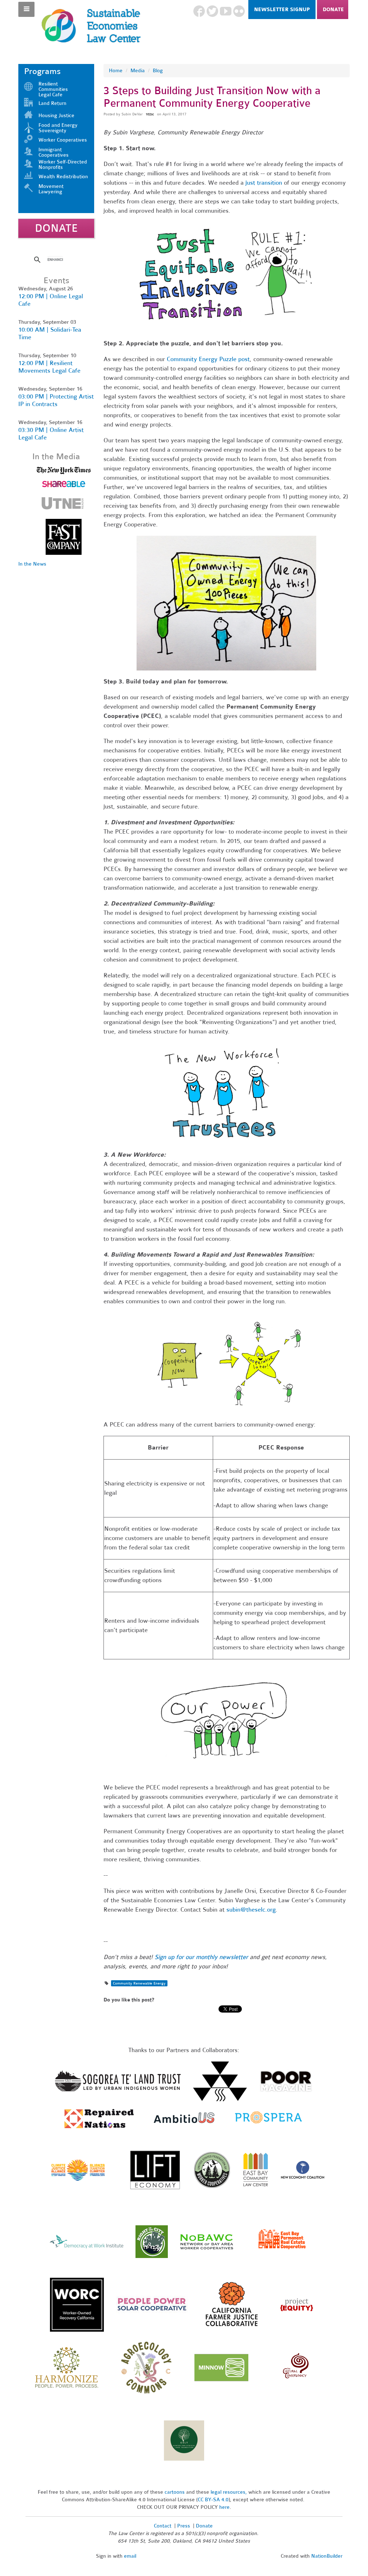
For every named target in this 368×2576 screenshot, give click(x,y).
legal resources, (229, 2492)
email (130, 2556)
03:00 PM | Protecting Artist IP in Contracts (56, 400)
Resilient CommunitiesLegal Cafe (53, 89)
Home (116, 71)
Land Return (52, 103)
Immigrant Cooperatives (54, 152)
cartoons (175, 2492)
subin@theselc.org (251, 1910)
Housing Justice (56, 116)
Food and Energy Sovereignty (58, 128)
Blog (158, 71)
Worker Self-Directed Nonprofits (63, 165)
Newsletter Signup (282, 10)
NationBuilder (327, 2556)
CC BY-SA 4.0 (213, 2500)
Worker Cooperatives (63, 140)
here (224, 2507)
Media (138, 71)
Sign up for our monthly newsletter (201, 1957)
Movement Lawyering (51, 189)
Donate (333, 10)
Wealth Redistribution (63, 177)
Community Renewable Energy (139, 1983)
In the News (32, 564)
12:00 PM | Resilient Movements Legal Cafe (49, 367)
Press (184, 2526)
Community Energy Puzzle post (208, 359)
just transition (264, 183)
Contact (163, 2526)
